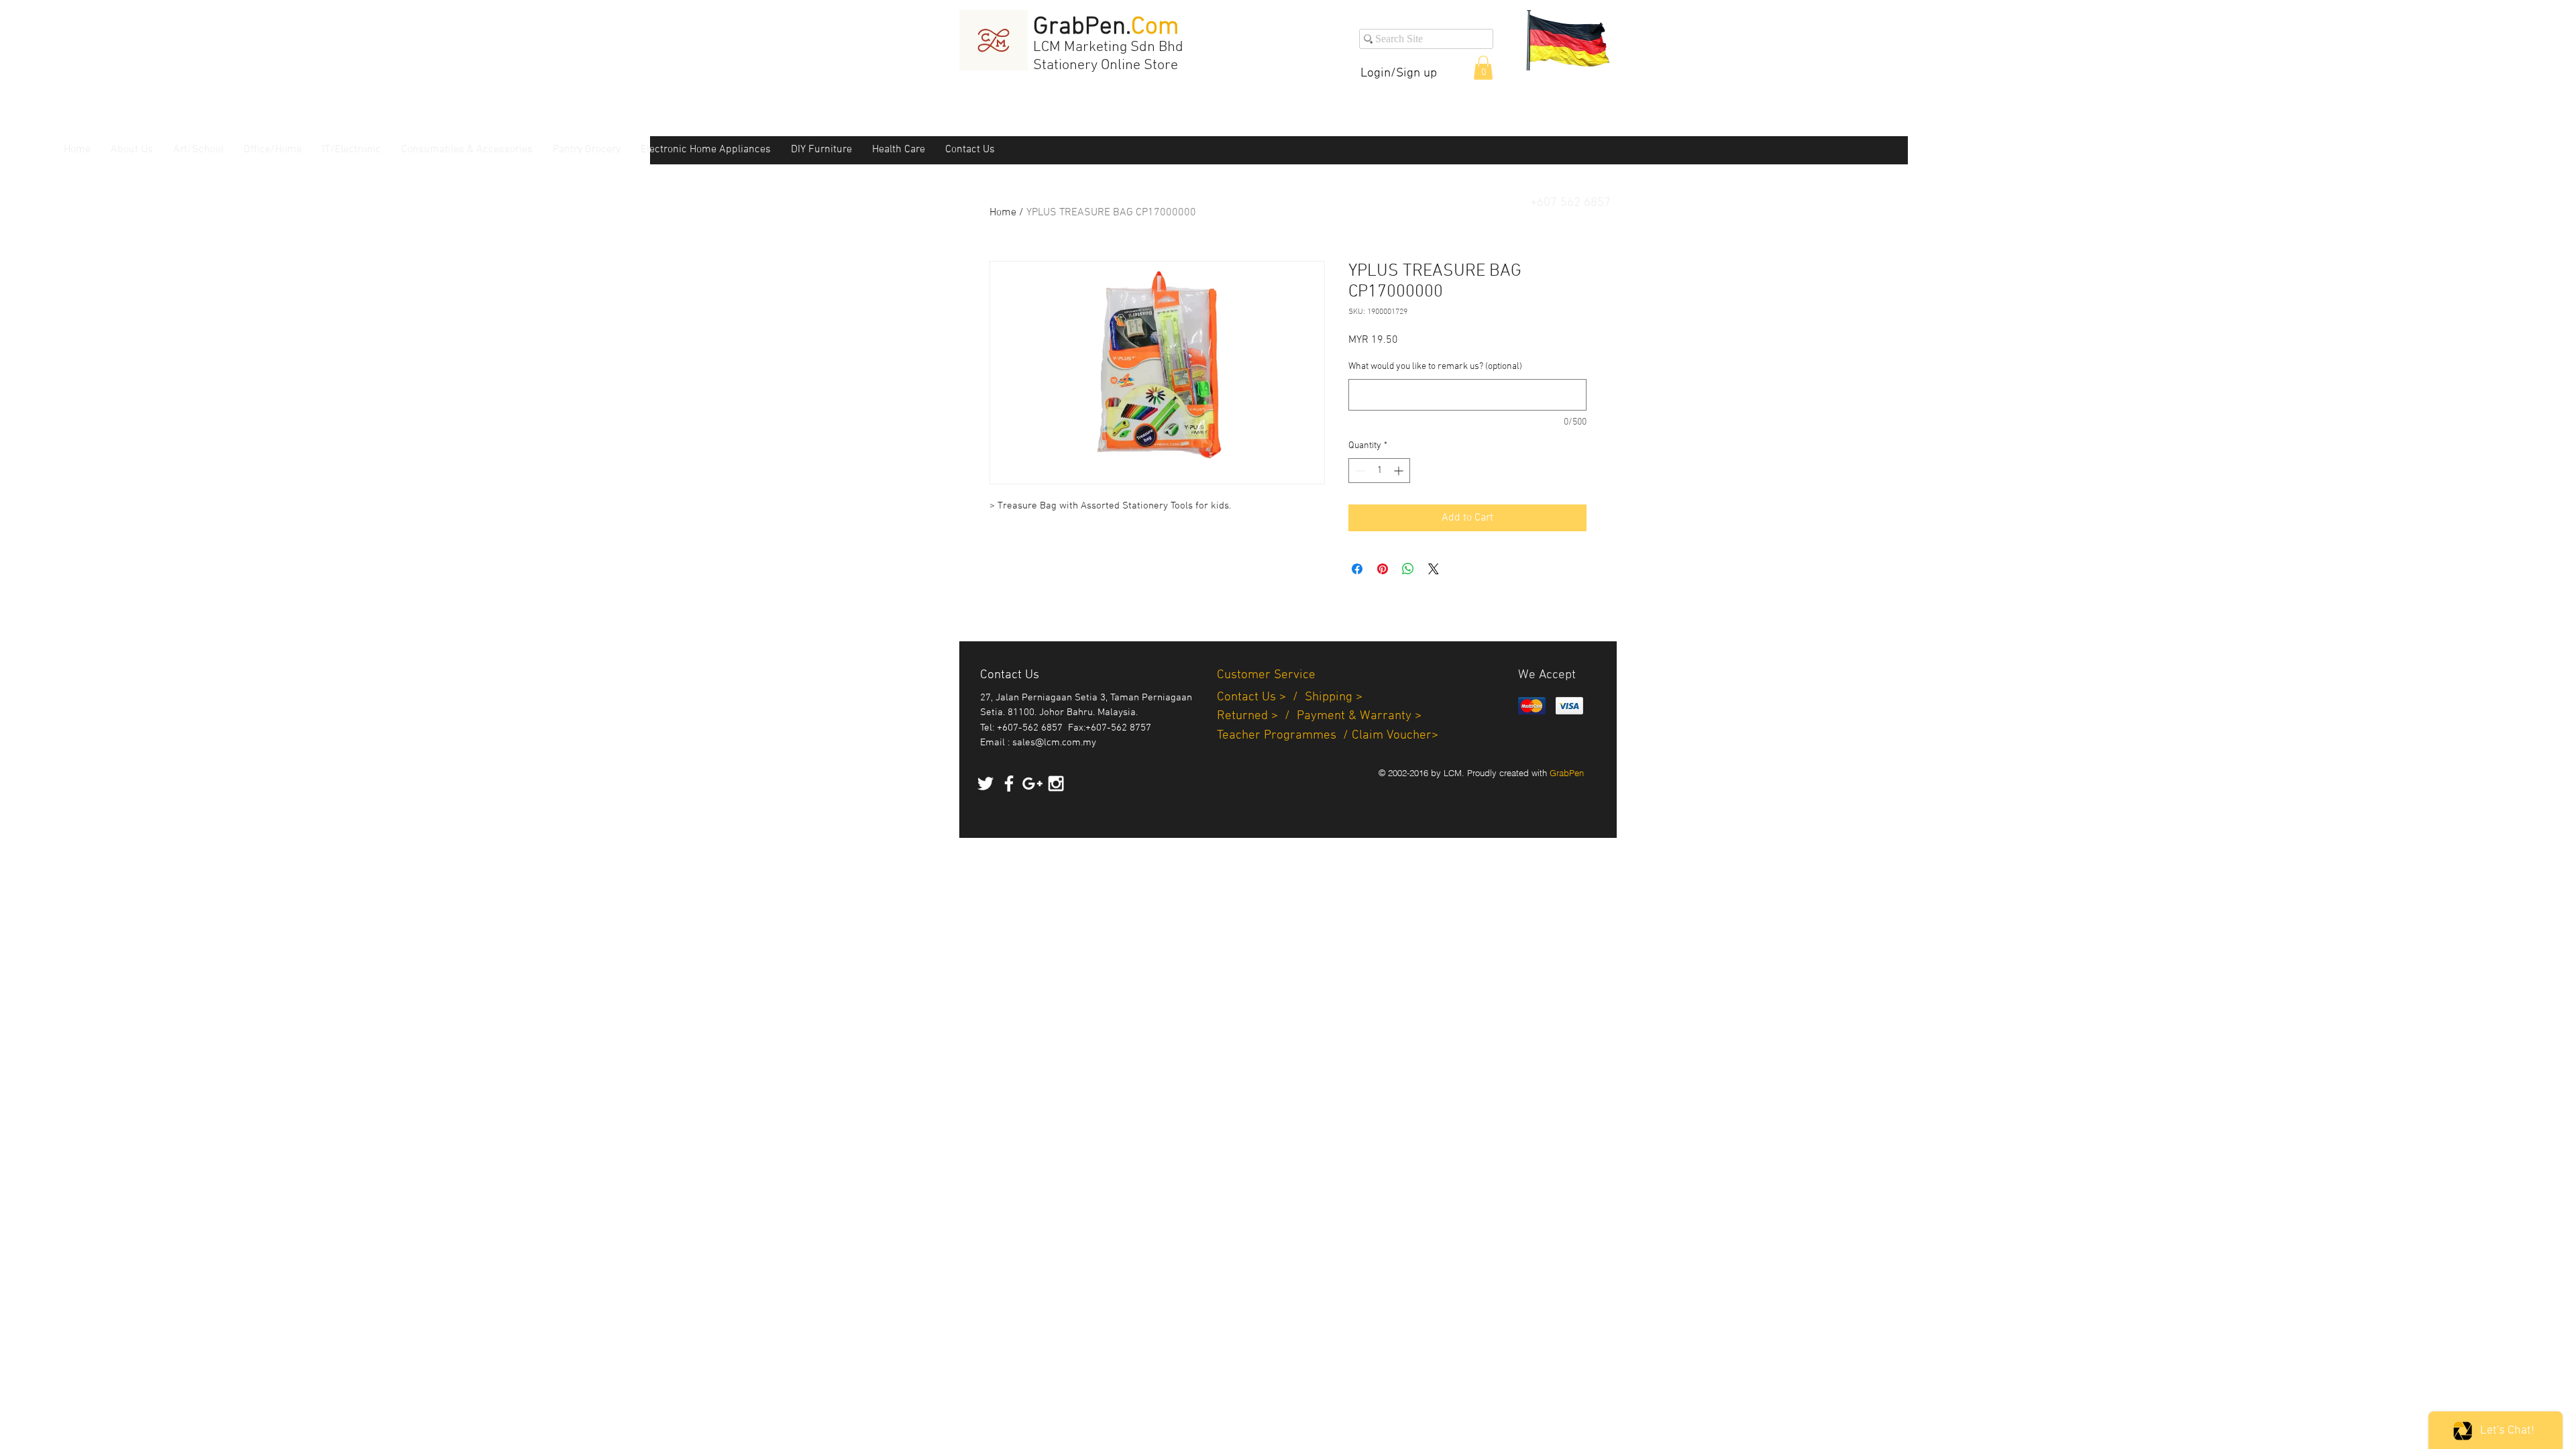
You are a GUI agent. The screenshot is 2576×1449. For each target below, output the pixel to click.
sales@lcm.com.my (1054, 743)
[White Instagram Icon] (1056, 784)
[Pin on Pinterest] (1383, 569)
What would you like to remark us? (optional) (1435, 367)
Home (1003, 213)
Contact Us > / (1261, 697)
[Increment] (1400, 471)
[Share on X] (1434, 569)
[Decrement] (1359, 471)
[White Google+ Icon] (1032, 784)
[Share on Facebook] (1357, 569)
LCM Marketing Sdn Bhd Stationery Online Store (1108, 56)
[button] (1483, 68)
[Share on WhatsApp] (1408, 569)
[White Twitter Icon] (985, 784)
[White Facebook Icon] (1009, 784)
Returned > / (1257, 716)
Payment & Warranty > (1359, 716)
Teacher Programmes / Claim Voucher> (1328, 736)
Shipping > (1334, 697)
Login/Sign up (1399, 73)
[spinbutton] (1379, 471)
